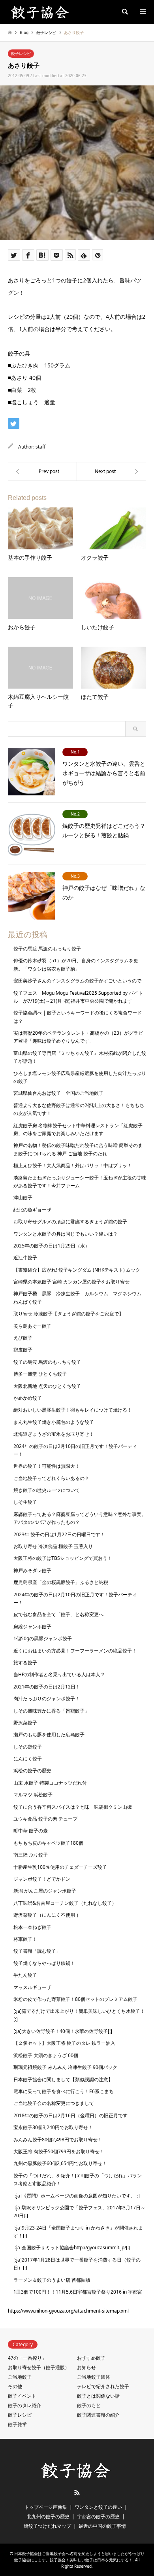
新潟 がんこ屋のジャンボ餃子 (45, 1891)
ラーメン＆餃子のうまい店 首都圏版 (52, 2280)
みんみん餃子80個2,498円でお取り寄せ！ (58, 2140)
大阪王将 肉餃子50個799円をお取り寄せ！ (59, 2151)
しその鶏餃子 (28, 1747)
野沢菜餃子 (25, 1723)
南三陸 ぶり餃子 (31, 1855)
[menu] (142, 12)
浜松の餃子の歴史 (32, 1771)
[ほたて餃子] (112, 471)
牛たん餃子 (25, 1975)
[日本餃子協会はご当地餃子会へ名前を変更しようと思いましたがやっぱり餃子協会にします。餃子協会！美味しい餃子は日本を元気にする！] (41, 12)
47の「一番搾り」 (27, 2358)
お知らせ (86, 2367)
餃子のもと (89, 2405)
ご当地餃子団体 (94, 2377)
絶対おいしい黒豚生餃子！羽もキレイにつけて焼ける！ (73, 1410)
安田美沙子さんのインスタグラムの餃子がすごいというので (77, 981)
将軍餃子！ (25, 1939)
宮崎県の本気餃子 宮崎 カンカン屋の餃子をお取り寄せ (71, 1282)
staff (40, 447)
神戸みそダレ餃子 (32, 1570)
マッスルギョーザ (32, 1987)
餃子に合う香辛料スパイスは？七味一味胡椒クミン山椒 (73, 1807)
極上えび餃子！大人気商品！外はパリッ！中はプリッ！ (73, 1165)
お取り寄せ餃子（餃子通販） (39, 2367)
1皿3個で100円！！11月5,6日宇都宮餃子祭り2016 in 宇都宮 (78, 2292)
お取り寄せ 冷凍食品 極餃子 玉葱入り (53, 1546)
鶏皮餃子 (23, 1350)
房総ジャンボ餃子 (32, 1627)
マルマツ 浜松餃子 (33, 1795)
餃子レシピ (21, 53)
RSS (77, 2493)
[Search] (124, 12)
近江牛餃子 (25, 1258)
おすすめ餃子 (91, 2358)
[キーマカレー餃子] (42, 471)
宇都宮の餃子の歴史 (98, 2516)
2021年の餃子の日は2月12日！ (47, 1687)
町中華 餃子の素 (31, 1831)
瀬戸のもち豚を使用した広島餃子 (49, 1735)
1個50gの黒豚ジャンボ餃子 (43, 1638)
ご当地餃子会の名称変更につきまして (54, 2103)
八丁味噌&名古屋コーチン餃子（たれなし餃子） (65, 1903)
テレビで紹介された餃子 (103, 2386)
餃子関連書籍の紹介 (98, 2415)
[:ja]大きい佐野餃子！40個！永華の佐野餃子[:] (63, 2031)
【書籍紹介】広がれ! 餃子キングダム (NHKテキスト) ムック (77, 1270)
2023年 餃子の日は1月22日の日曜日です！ (59, 1534)
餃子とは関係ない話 (98, 2396)
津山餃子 (23, 1197)
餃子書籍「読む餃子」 (37, 1951)
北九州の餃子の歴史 (48, 2516)
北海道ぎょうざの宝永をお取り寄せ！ (54, 1434)
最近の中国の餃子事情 (102, 2526)
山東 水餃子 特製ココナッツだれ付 (50, 1783)
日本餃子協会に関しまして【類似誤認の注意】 (63, 2079)
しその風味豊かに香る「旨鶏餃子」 (51, 1711)
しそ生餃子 (25, 1502)
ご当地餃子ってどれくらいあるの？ (51, 1478)
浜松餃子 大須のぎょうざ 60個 (46, 2055)
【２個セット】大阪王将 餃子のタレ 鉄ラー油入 (64, 2043)
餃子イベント (22, 2396)
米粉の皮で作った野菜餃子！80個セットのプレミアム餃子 (75, 1999)
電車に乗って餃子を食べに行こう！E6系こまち (64, 2091)
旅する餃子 (25, 1663)
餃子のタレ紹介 (24, 2405)
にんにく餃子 (28, 1759)
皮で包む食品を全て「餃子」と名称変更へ (58, 1614)
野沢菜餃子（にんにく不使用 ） (47, 1915)
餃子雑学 (17, 2424)
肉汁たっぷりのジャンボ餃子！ (47, 1699)
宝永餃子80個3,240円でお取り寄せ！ (53, 2127)
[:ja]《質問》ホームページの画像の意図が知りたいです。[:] (77, 2196)
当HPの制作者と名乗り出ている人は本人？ (59, 1674)
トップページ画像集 (46, 2507)
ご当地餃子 (20, 2377)
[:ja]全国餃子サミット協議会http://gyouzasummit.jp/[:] (72, 2248)
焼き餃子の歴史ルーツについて (47, 1490)
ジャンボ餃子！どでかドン (42, 1879)
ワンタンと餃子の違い (98, 2507)
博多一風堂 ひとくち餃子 (40, 1374)
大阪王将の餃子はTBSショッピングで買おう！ (63, 1558)
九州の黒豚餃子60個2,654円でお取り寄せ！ (60, 2163)
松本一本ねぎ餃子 (32, 1927)
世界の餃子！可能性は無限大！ (47, 1466)
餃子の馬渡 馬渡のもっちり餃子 (47, 949)
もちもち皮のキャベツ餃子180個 (48, 1843)
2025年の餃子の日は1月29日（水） (52, 1246)
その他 (15, 2386)
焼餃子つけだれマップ (47, 2526)
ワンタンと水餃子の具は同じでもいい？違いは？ (66, 1234)
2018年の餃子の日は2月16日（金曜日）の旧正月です (70, 2115)
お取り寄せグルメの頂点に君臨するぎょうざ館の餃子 (70, 1222)
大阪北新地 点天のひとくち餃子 (47, 1386)
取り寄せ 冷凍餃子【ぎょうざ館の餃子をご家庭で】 (69, 1314)
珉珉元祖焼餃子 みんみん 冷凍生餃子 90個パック (65, 2067)
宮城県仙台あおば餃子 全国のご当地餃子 (58, 1093)
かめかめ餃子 (28, 1398)
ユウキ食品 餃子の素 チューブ (45, 1819)
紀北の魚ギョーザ (32, 1210)
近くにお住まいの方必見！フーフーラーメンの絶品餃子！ (75, 1651)
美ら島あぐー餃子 (32, 1326)
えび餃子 (23, 1338)
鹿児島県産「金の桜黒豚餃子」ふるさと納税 (61, 1582)
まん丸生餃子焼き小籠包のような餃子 (54, 1422)
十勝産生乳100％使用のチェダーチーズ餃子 (60, 1867)
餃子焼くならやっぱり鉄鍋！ (44, 1963)
